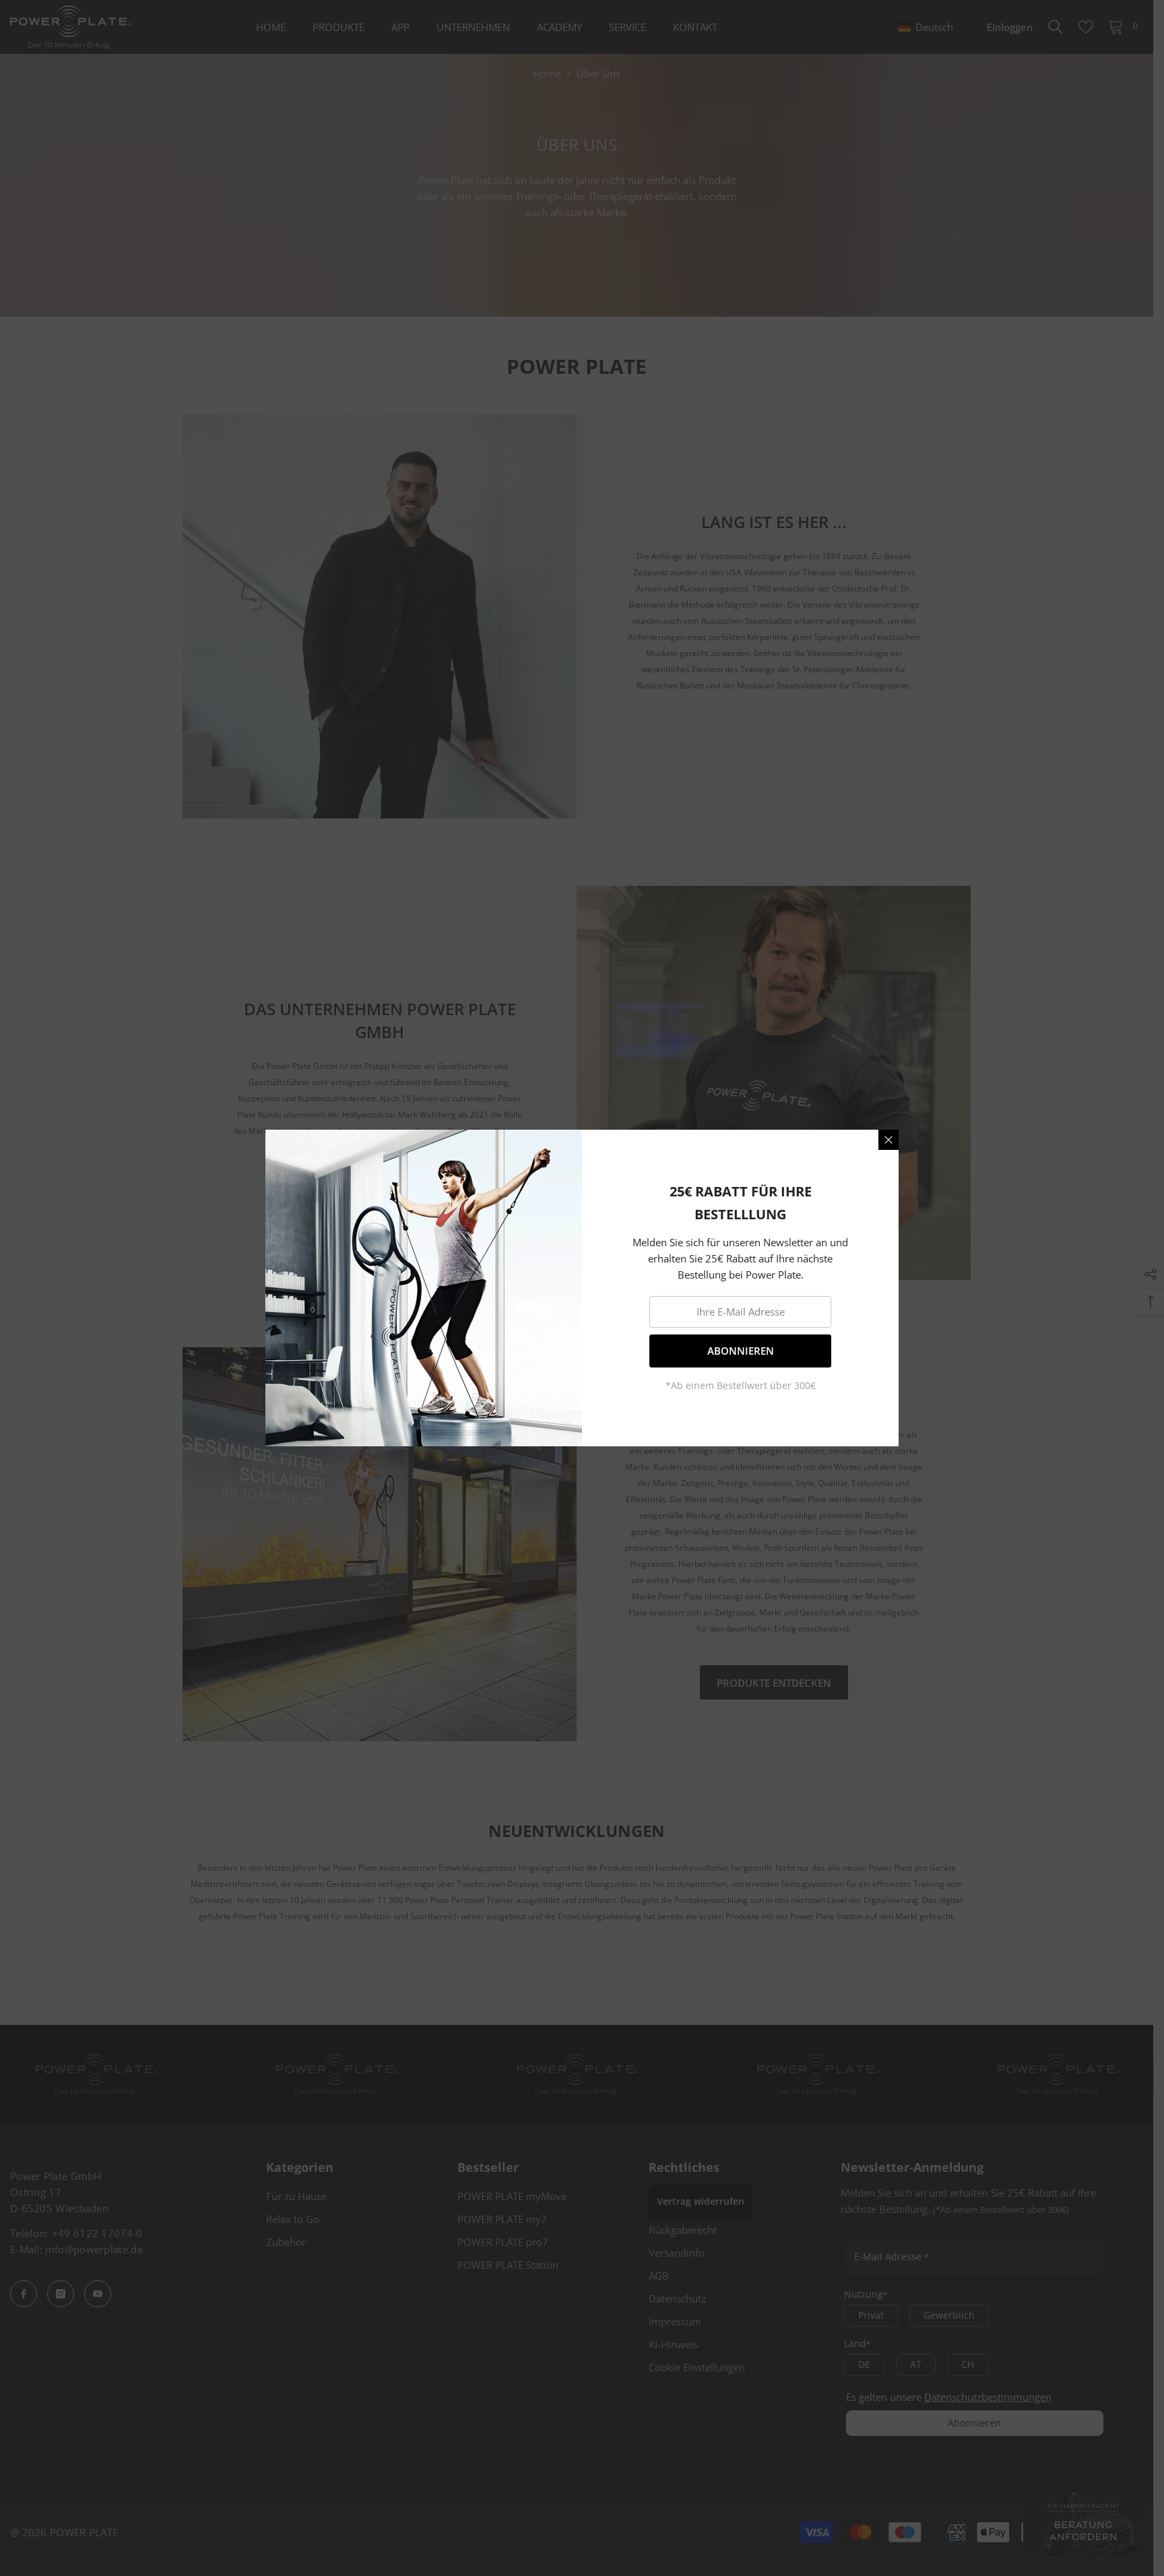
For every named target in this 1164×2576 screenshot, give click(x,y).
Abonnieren (741, 1351)
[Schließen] (888, 1140)
